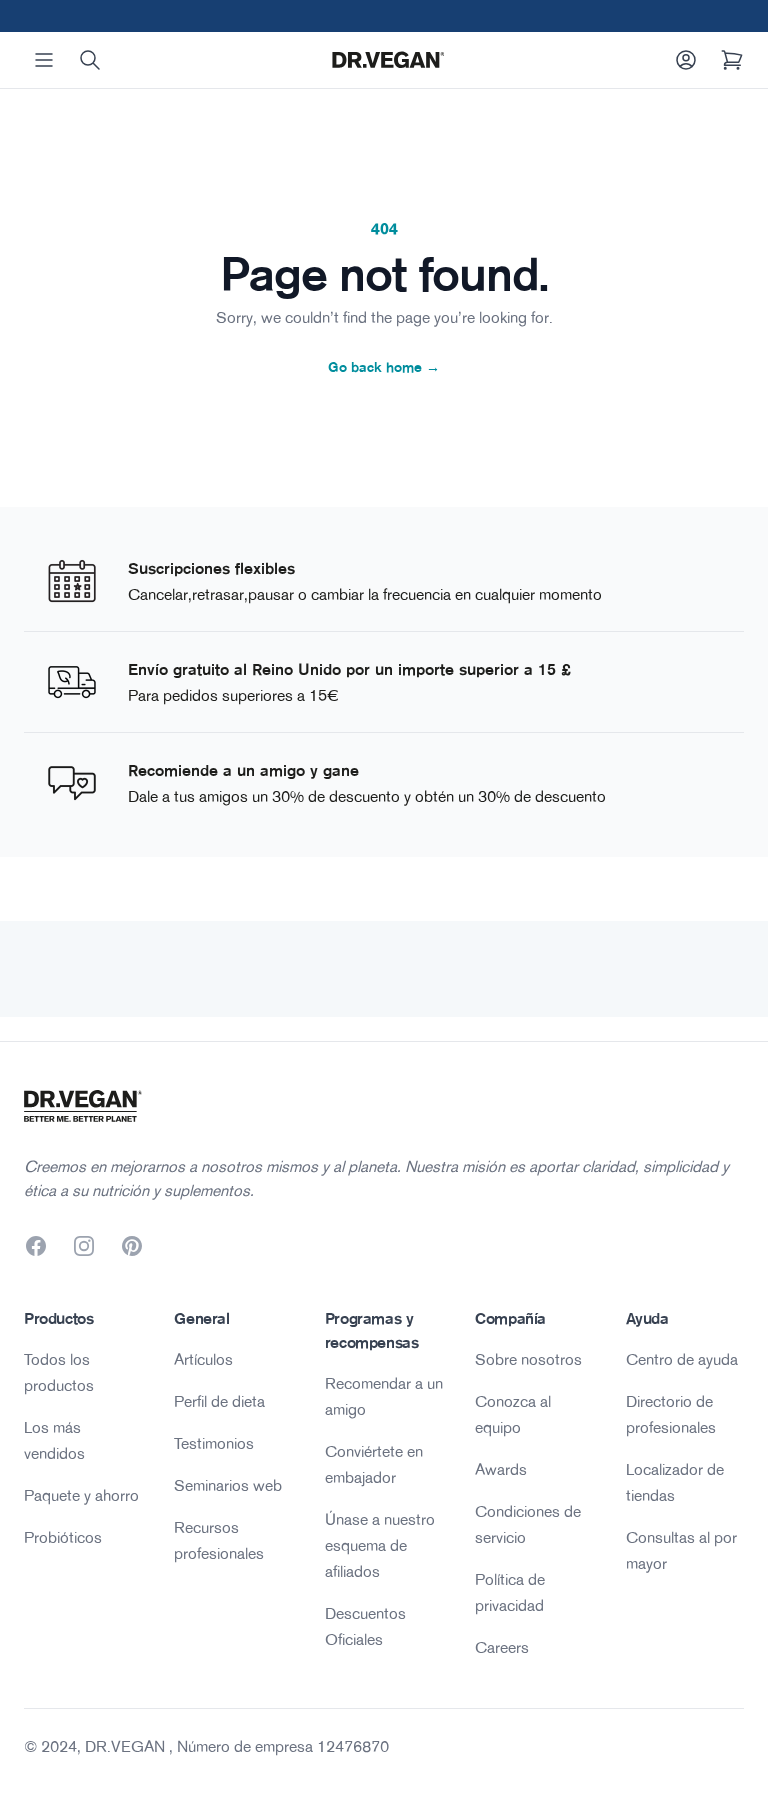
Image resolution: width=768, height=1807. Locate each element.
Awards (501, 1469)
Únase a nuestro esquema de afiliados (380, 1545)
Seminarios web (228, 1485)
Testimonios (214, 1443)
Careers (502, 1647)
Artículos (203, 1359)
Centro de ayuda (682, 1359)
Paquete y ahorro (81, 1495)
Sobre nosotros (528, 1359)
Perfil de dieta (219, 1401)
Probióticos (63, 1537)
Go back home (384, 367)
